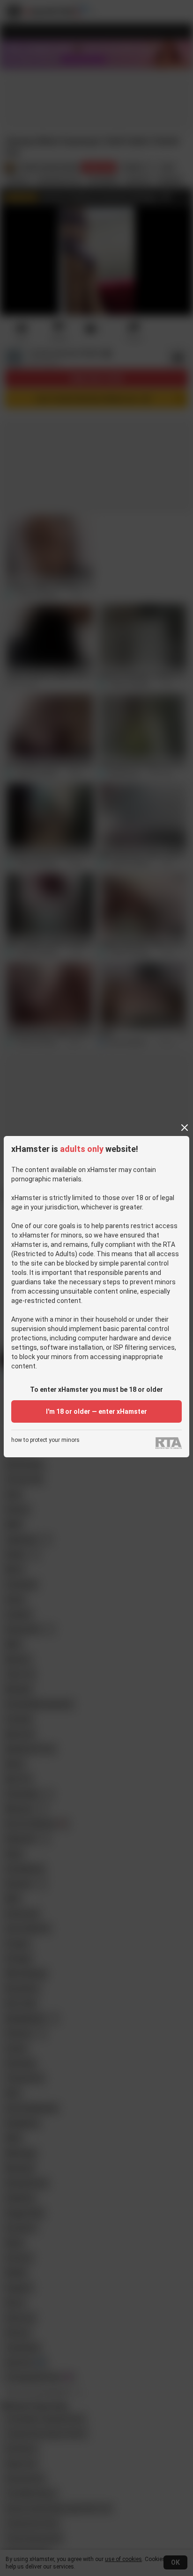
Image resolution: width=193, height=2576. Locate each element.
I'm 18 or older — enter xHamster (96, 1411)
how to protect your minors (45, 1440)
